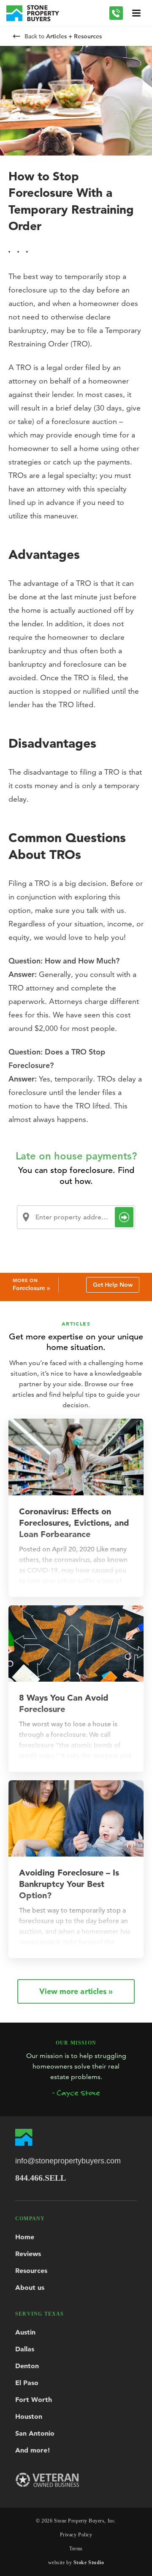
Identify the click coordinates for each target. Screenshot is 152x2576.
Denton (27, 2366)
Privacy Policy (76, 2535)
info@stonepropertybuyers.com (68, 2161)
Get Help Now (113, 1285)
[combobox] (76, 1217)
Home (25, 2237)
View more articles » (76, 1991)
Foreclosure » (31, 1288)
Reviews (28, 2254)
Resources (31, 2270)
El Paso (27, 2383)
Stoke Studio (89, 2563)
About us (30, 2287)
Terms (76, 2549)
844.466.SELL (41, 2178)
